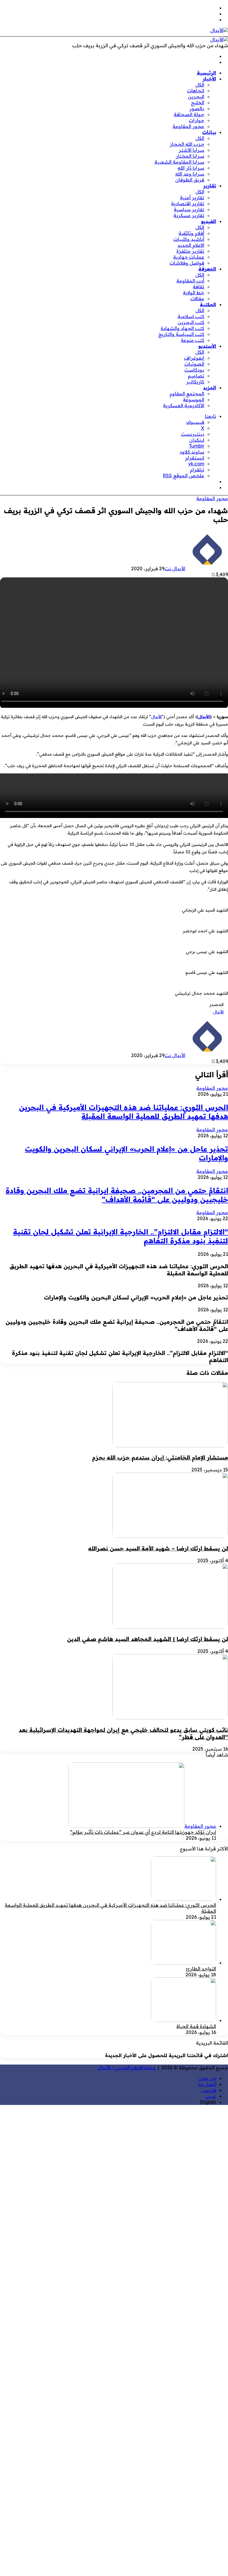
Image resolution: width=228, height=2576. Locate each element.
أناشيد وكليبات (189, 239)
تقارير (210, 186)
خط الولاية (194, 293)
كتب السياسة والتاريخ (181, 334)
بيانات (209, 132)
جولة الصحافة (189, 114)
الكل (200, 85)
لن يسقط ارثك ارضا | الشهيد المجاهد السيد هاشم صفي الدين (148, 1639)
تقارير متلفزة (190, 251)
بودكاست (194, 370)
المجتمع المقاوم (187, 394)
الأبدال (204, 717)
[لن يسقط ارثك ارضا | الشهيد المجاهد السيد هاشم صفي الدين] (170, 1627)
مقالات (197, 298)
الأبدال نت (175, 568)
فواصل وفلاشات (187, 263)
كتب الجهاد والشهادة (182, 328)
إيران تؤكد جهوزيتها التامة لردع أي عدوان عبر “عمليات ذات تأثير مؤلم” (143, 1832)
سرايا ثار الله (191, 168)
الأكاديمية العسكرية (184, 405)
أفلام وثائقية (191, 233)
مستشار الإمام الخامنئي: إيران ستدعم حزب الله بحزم (160, 1457)
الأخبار (209, 79)
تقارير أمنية (192, 198)
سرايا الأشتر (191, 150)
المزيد (210, 388)
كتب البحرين (191, 322)
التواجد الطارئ (201, 1969)
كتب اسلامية (191, 316)
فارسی (209, 2090)
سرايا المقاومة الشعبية (179, 162)
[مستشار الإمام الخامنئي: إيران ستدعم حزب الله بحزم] (170, 1446)
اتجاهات (196, 91)
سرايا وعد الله (190, 174)
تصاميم (196, 376)
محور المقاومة (188, 126)
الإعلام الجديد (191, 245)
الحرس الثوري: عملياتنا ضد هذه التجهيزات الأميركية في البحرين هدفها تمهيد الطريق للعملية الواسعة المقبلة (123, 1112)
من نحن (207, 2078)
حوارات (197, 120)
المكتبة (208, 304)
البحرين (196, 97)
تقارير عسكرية (189, 215)
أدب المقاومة (190, 281)
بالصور (197, 108)
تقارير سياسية (189, 209)
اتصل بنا (207, 2084)
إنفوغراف (194, 358)
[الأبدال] (219, 30)
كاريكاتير (195, 382)
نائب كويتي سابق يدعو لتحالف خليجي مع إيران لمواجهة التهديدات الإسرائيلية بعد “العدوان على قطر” (123, 1733)
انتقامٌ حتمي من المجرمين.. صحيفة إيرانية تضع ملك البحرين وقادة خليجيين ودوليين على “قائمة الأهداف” (117, 1195)
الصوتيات (194, 364)
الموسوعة (194, 399)
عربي (210, 2096)
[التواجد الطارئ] (183, 1963)
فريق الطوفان (190, 180)
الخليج (198, 102)
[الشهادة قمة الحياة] (183, 2020)
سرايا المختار (190, 156)
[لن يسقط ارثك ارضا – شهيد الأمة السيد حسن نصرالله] (170, 1536)
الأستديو (207, 346)
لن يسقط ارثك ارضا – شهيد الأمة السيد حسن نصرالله (158, 1548)
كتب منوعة (193, 340)
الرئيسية (206, 73)
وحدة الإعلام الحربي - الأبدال (126, 2068)
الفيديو (209, 221)
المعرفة (207, 269)
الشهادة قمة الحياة (196, 2026)
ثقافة (198, 287)
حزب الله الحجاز (187, 144)
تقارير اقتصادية (188, 203)
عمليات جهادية (189, 257)
